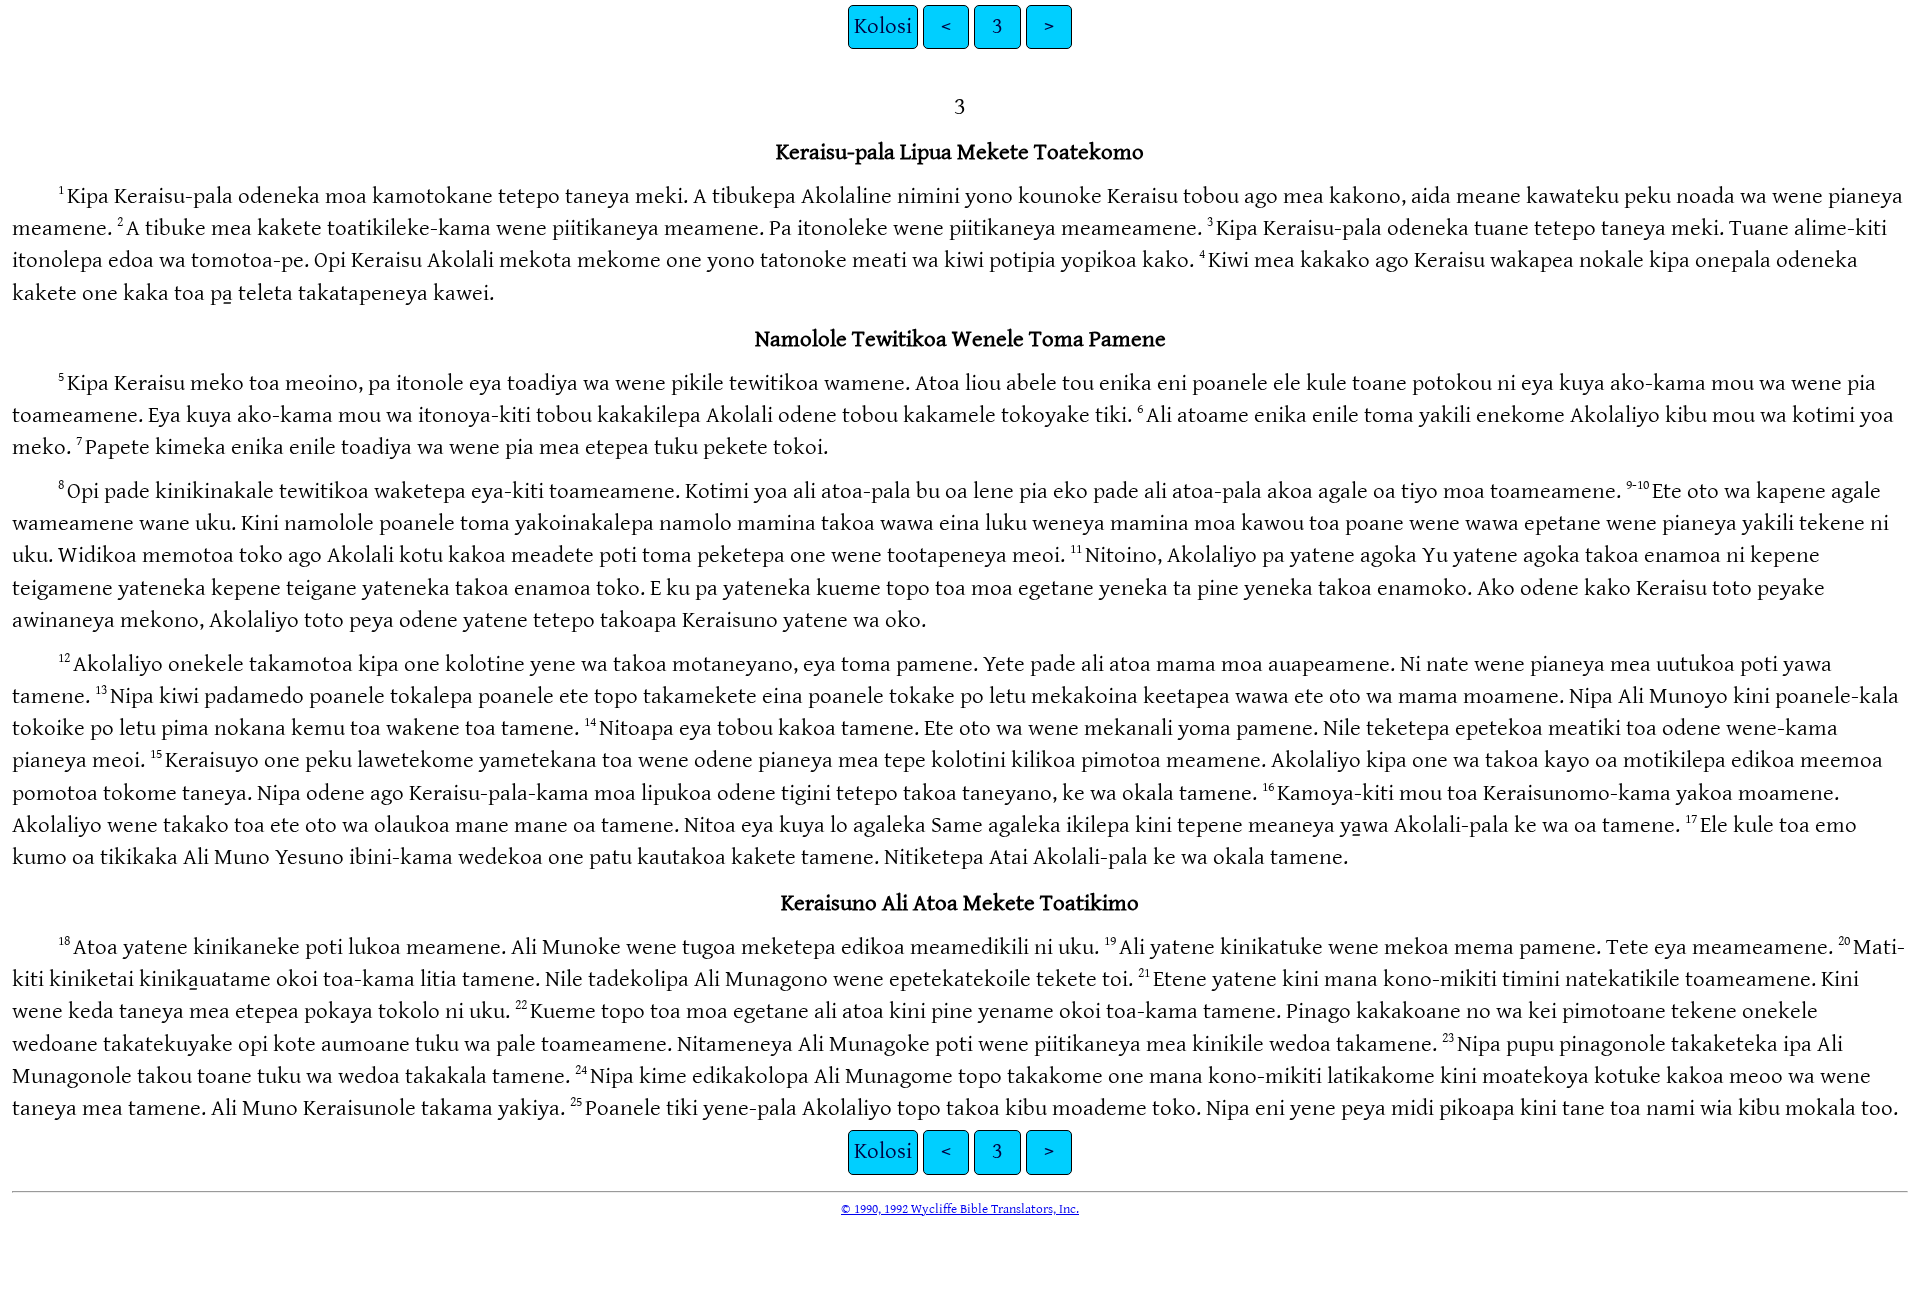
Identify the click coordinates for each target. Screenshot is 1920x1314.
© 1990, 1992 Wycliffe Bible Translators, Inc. (960, 1209)
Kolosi (883, 26)
